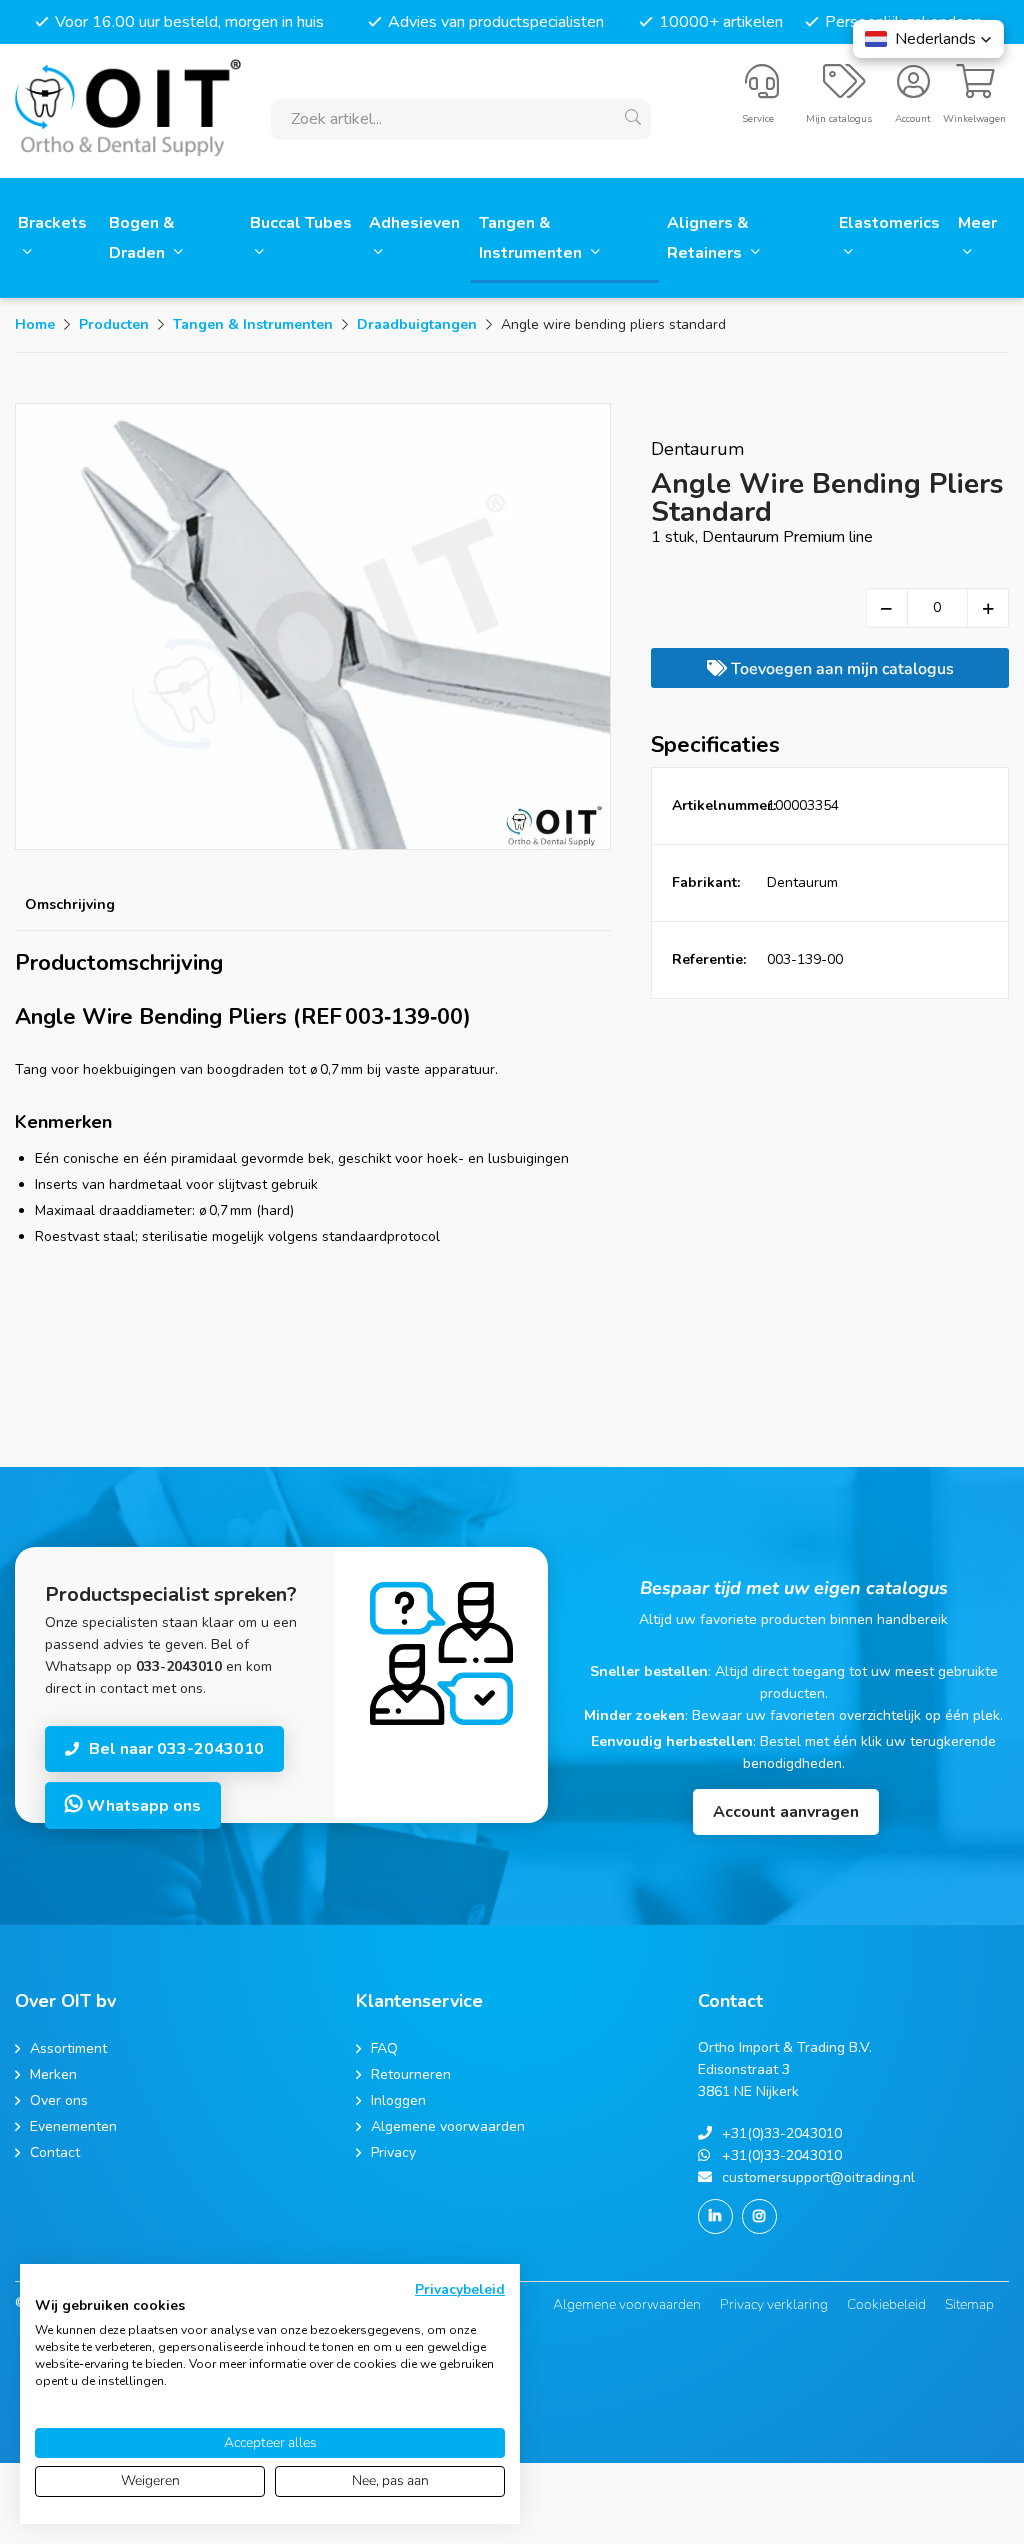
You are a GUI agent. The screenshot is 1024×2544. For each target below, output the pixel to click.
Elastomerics (889, 223)
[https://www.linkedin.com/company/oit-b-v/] (715, 2216)
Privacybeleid (460, 2289)
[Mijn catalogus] (844, 90)
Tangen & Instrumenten (532, 238)
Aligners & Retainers (708, 238)
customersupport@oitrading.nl (818, 2177)
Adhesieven (414, 223)
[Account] (913, 90)
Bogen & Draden (142, 238)
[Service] (762, 90)
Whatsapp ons (142, 1806)
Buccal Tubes (301, 223)
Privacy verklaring (774, 2304)
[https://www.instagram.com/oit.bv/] (759, 2216)
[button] (928, 39)
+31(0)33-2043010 (782, 2133)
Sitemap (969, 2304)
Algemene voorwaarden (627, 2304)
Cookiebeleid (886, 2304)
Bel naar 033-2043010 (176, 1749)
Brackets (52, 223)
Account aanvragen (786, 1812)
